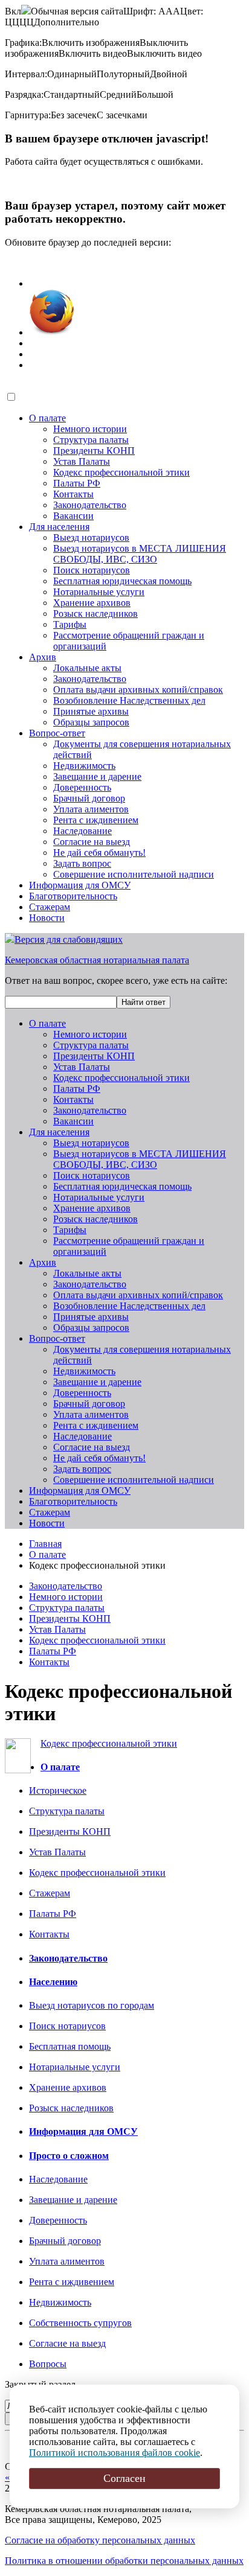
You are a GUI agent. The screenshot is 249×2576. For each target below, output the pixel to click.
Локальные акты (87, 668)
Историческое (58, 1790)
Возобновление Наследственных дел (129, 700)
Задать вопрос (82, 863)
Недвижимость (84, 766)
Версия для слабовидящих (69, 939)
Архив (43, 657)
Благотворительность (73, 896)
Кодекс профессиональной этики (121, 472)
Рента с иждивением (96, 820)
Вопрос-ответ (57, 733)
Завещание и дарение (97, 776)
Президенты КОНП (94, 451)
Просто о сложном (69, 2156)
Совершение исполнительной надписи (134, 874)
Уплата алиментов (91, 809)
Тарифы (70, 624)
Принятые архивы (91, 711)
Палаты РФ (77, 483)
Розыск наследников (95, 614)
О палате (47, 418)
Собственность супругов (80, 2323)
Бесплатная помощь (70, 2046)
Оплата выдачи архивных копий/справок (138, 690)
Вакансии (73, 516)
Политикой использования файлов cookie (115, 2453)
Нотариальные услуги (99, 592)
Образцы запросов (91, 722)
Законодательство (90, 505)
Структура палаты (91, 440)
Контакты (73, 494)
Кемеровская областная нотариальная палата (97, 960)
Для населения (59, 527)
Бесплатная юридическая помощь (122, 581)
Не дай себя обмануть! (99, 853)
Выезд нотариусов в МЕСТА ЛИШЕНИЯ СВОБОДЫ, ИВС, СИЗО (140, 554)
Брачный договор (89, 798)
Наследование (82, 831)
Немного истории (90, 429)
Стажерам (50, 907)
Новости (47, 918)
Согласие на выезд (92, 842)
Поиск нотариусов (92, 570)
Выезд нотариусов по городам (92, 2005)
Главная (45, 1544)
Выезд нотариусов (91, 537)
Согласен (124, 2478)
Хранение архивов (92, 603)
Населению (53, 1982)
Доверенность (82, 787)
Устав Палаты (82, 461)
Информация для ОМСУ (80, 885)
